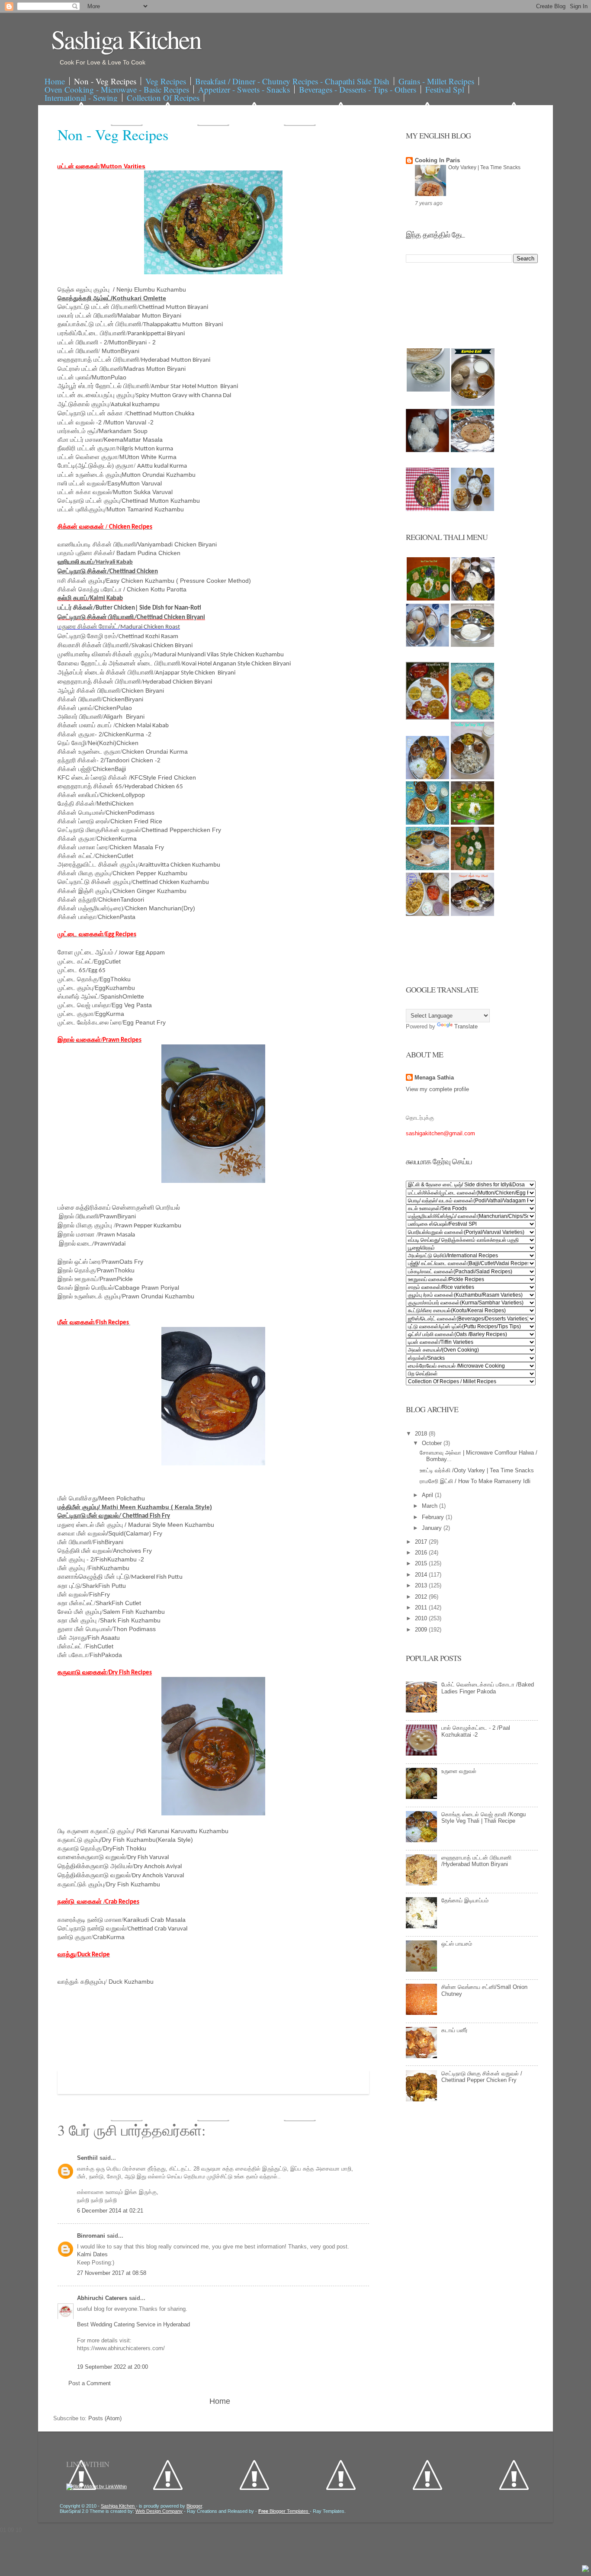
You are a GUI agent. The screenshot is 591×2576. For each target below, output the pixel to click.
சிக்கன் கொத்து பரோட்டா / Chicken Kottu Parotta (122, 589)
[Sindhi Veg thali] (427, 868)
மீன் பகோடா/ (74, 1655)
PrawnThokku (116, 1270)
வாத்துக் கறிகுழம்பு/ (83, 1982)
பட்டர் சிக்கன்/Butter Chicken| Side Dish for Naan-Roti (129, 608)
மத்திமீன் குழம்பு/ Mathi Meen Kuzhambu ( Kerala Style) (135, 1507)
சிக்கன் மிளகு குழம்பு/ (85, 873)
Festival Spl (445, 89)
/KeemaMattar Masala (132, 440)
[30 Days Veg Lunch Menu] (472, 509)
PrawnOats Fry (123, 1262)
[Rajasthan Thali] (427, 718)
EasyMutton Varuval (135, 483)
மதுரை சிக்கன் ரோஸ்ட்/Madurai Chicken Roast (119, 627)
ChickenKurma (117, 838)
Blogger (194, 2506)
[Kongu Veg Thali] (427, 777)
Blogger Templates (284, 2511)
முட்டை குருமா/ (76, 1014)
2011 (422, 1608)
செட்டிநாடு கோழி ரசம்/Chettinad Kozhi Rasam (118, 637)
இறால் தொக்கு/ (77, 1270)
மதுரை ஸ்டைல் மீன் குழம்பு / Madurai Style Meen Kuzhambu (136, 1525)
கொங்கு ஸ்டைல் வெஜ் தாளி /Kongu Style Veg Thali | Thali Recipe (483, 1818)
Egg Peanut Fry (144, 1022)
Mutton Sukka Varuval (143, 492)
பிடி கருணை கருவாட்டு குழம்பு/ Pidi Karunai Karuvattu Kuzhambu (143, 1831)
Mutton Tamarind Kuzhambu (145, 509)
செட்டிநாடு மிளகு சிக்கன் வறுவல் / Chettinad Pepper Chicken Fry (482, 2077)
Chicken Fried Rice (136, 821)
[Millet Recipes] (473, 404)
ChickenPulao (113, 708)
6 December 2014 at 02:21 (110, 2211)
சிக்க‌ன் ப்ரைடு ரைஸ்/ (84, 821)
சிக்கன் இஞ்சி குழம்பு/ (85, 891)
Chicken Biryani (143, 691)
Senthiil (88, 2158)
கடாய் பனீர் (454, 2030)
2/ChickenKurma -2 (125, 734)
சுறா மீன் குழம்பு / (79, 1620)
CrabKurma (109, 1937)
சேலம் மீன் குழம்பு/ (80, 1612)
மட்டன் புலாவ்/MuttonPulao (92, 377)
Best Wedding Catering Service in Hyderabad (133, 2324)
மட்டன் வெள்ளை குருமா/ (88, 457)
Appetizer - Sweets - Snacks (244, 89)
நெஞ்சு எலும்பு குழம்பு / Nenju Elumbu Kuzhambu (122, 289)
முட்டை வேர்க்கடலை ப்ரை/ (90, 1022)
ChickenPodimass (130, 813)
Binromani (92, 2236)
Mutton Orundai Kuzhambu (159, 475)
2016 (422, 1553)
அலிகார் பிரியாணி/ (80, 716)
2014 (422, 1575)
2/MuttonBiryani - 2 (130, 342)
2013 (422, 1585)
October (433, 1443)
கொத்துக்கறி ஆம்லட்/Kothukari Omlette (112, 298)
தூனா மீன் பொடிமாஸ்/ (85, 1629)
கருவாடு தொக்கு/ (80, 1848)
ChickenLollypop (122, 795)
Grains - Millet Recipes (436, 81)
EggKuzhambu (115, 988)
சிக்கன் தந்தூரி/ (78, 899)
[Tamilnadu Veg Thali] (473, 599)
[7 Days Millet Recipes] (427, 509)
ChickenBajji (109, 769)
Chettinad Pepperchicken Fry (181, 830)
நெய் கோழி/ (73, 743)
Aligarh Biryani (124, 716)
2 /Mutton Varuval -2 (106, 422)
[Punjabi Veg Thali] (427, 823)
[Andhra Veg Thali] (472, 645)
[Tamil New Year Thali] (428, 599)
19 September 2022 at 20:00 (112, 2367)
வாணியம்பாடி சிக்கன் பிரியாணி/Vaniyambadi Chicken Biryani (137, 544)
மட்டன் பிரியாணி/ (80, 351)
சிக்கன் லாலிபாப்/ (79, 795)
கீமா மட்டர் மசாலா (80, 440)
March (430, 1506)
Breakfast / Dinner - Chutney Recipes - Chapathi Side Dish (292, 81)
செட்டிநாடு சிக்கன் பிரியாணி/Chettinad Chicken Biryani (131, 618)
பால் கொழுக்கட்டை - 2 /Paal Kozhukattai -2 (476, 1731)
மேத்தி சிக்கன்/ (77, 803)
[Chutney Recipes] (428, 390)
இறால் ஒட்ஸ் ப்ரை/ (80, 1262)
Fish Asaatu (104, 1638)
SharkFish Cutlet (119, 1603)
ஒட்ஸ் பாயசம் (457, 1944)
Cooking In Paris (437, 160)
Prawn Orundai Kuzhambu (158, 1296)
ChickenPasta (117, 917)
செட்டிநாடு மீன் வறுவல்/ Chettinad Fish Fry (114, 1516)
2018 (422, 1434)
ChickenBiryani (123, 699)
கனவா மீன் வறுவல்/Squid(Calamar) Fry (110, 1533)
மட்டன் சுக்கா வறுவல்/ (85, 492)
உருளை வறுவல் (459, 1771)
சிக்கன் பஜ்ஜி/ (75, 769)
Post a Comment (90, 2383)
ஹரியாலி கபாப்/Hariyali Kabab (95, 562)
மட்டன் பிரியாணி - (81, 342)
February (434, 1517)
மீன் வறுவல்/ (73, 1594)
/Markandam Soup (103, 431)
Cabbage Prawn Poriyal (147, 1288)
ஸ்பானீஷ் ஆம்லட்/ (79, 996)
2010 (422, 1618)
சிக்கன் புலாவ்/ (76, 708)
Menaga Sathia (434, 1078)
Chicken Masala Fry (137, 847)
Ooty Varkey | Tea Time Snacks (484, 167)
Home (55, 81)
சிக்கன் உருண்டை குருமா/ (90, 752)
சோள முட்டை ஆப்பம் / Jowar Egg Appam (112, 953)
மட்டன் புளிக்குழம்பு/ (82, 509)
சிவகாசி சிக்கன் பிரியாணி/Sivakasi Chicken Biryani (125, 646)
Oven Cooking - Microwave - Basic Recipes (117, 89)
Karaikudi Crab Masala (154, 1920)
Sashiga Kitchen (126, 39)
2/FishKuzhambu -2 (117, 1559)
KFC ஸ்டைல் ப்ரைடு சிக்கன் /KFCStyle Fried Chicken (128, 777)
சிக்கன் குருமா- (78, 734)
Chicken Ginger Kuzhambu (150, 891)
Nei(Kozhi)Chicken (113, 743)
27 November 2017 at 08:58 (112, 2273)
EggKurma (110, 1014)
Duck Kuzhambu (131, 1982)
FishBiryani (108, 1542)
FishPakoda (106, 1655)
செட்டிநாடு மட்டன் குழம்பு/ (90, 501)
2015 (422, 1563)
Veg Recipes (166, 81)
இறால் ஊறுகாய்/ (79, 1279)
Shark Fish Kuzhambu (130, 1620)
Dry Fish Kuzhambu (133, 1884)
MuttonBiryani (120, 351)
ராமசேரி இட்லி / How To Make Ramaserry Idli (475, 1481)
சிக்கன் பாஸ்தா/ (78, 917)
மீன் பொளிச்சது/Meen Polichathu (101, 1498)
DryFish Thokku (125, 1848)
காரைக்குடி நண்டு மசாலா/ (90, 1920)
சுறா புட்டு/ (70, 1586)
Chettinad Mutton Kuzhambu (161, 501)
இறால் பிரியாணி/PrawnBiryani (97, 1216)
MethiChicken (115, 803)
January (433, 1528)
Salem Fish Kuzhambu (134, 1612)
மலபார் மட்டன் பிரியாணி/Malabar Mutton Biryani (119, 315)
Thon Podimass (134, 1629)
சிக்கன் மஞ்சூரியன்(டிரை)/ (91, 908)
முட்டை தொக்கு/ (79, 979)
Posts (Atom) (105, 2418)
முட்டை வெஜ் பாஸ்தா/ (85, 1005)
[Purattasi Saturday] (472, 868)
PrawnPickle (116, 1279)
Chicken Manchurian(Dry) (160, 908)
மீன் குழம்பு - (74, 1559)
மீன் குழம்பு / (73, 1568)
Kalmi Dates (92, 2254)
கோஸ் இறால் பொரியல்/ (86, 1288)
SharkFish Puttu (104, 1586)
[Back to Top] (585, 2570)
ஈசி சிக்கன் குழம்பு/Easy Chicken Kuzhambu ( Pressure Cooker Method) (154, 581)
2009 (422, 1630)
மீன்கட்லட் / (72, 1646)
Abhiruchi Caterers (103, 2298)
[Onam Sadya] (472, 823)
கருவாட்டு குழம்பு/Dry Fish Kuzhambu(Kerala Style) (125, 1840)
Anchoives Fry (105, 1551)
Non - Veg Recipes (105, 81)
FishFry (100, 1594)
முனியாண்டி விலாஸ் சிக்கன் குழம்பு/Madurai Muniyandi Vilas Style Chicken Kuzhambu (171, 655)
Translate (466, 1026)
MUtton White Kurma (148, 457)
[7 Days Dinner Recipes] (472, 450)
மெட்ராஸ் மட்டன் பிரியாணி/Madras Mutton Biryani (122, 369)
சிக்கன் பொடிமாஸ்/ (82, 813)
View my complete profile (437, 1089)
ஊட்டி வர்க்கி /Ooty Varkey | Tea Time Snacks (477, 1470)
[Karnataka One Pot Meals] (472, 718)
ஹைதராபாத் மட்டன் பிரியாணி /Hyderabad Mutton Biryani (476, 1861)
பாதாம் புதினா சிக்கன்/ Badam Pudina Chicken (119, 553)
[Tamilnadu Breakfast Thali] (427, 645)
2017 (422, 1542)
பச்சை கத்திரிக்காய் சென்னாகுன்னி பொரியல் (119, 1208)
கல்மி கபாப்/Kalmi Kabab (90, 599)
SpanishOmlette (122, 996)
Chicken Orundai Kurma (155, 752)
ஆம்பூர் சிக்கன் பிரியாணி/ (90, 691)
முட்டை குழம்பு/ (76, 988)
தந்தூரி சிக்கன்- (79, 760)
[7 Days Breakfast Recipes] (427, 450)
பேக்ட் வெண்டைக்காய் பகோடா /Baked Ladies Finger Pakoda (488, 1688)
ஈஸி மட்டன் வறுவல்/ (82, 483)
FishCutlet (100, 1646)
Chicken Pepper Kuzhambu (150, 873)
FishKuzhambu (109, 1568)
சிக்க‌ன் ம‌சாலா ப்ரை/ (84, 847)
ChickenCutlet (114, 856)
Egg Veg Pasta (132, 1005)
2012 (422, 1597)
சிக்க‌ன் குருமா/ (77, 838)
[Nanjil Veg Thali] (472, 914)
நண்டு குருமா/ (75, 1937)
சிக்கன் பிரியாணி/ (80, 699)
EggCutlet (107, 961)
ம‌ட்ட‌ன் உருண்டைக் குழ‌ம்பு (90, 475)
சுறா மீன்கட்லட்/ (77, 1603)
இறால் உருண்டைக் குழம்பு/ (90, 1296)
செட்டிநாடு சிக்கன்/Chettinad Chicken (108, 572)
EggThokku (115, 979)
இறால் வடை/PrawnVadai (92, 1244)
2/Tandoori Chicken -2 (132, 760)
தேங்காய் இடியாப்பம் (465, 1900)
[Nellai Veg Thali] (472, 777)
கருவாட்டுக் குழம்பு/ (82, 1884)
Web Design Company (159, 2511)
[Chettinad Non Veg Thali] (427, 914)
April (428, 1495)
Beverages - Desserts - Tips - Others (358, 89)
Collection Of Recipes (163, 98)
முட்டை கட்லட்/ (76, 961)
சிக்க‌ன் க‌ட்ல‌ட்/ (76, 856)
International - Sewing (81, 98)
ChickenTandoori (121, 899)
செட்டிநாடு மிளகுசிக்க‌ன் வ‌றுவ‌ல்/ (100, 830)
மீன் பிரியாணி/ (75, 1542)
